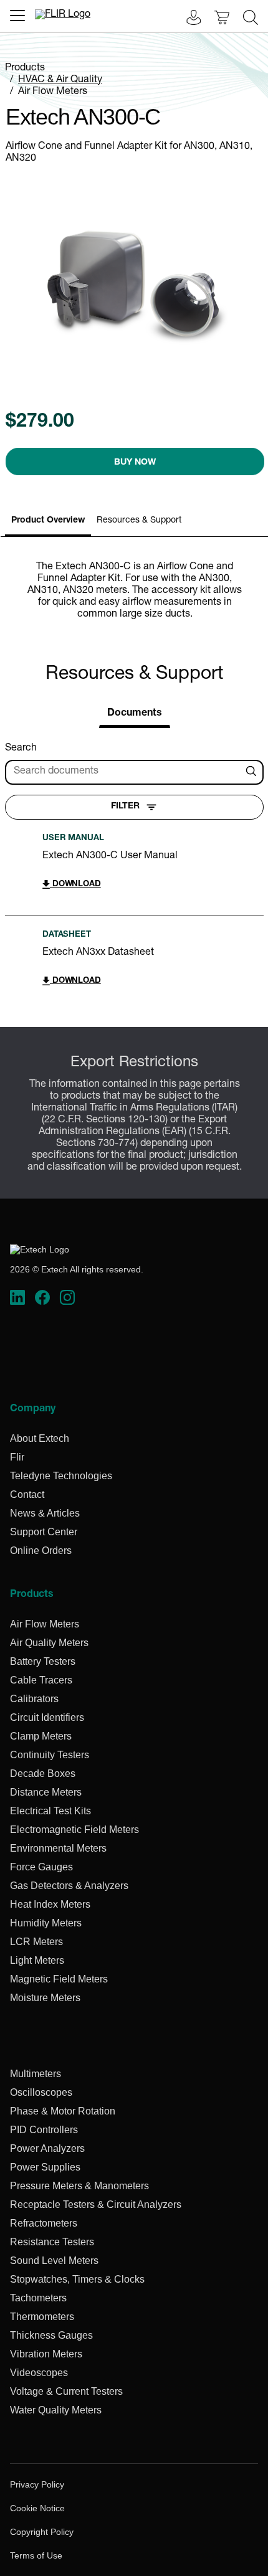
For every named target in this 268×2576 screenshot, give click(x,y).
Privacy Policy (37, 2484)
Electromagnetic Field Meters (74, 1830)
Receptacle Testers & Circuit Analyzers (96, 2204)
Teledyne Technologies (61, 1476)
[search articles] (253, 772)
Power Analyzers (47, 2148)
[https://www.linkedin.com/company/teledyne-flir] (17, 1298)
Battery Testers (43, 1661)
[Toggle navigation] (17, 16)
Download (75, 885)
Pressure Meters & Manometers (79, 2186)
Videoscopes (39, 2373)
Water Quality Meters (56, 2410)
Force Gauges (41, 1867)
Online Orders (41, 1551)
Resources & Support (139, 521)
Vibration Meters (46, 2354)
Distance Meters (46, 1792)
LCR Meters (36, 1942)
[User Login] (187, 19)
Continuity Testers (50, 1755)
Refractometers (44, 2223)
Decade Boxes (43, 1773)
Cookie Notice (37, 2508)
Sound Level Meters (54, 2261)
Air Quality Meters (49, 1643)
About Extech (40, 1438)
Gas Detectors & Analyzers (69, 1886)
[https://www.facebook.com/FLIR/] (42, 1298)
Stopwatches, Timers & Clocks (77, 2279)
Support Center (44, 1532)
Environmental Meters (58, 1848)
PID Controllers (44, 2130)
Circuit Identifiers (47, 1717)
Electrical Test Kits (50, 1811)
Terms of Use (36, 2555)
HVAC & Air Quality (60, 80)
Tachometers (38, 2298)
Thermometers (42, 2317)
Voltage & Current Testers (66, 2391)
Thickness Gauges (51, 2335)
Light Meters (37, 1960)
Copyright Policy (42, 2532)
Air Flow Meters (53, 92)
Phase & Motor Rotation (63, 2111)
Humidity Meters (46, 1923)
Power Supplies (45, 2167)
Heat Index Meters (50, 1904)
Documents (135, 714)
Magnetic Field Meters (59, 1979)
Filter (125, 807)
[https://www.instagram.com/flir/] (67, 1298)
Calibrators (34, 1699)
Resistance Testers (52, 2242)
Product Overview (48, 521)
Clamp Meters (41, 1736)
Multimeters (36, 2074)
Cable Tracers (41, 1680)
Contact (27, 1494)
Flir (17, 1457)
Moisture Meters (45, 1998)
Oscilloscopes (41, 2092)
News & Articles (45, 1513)
